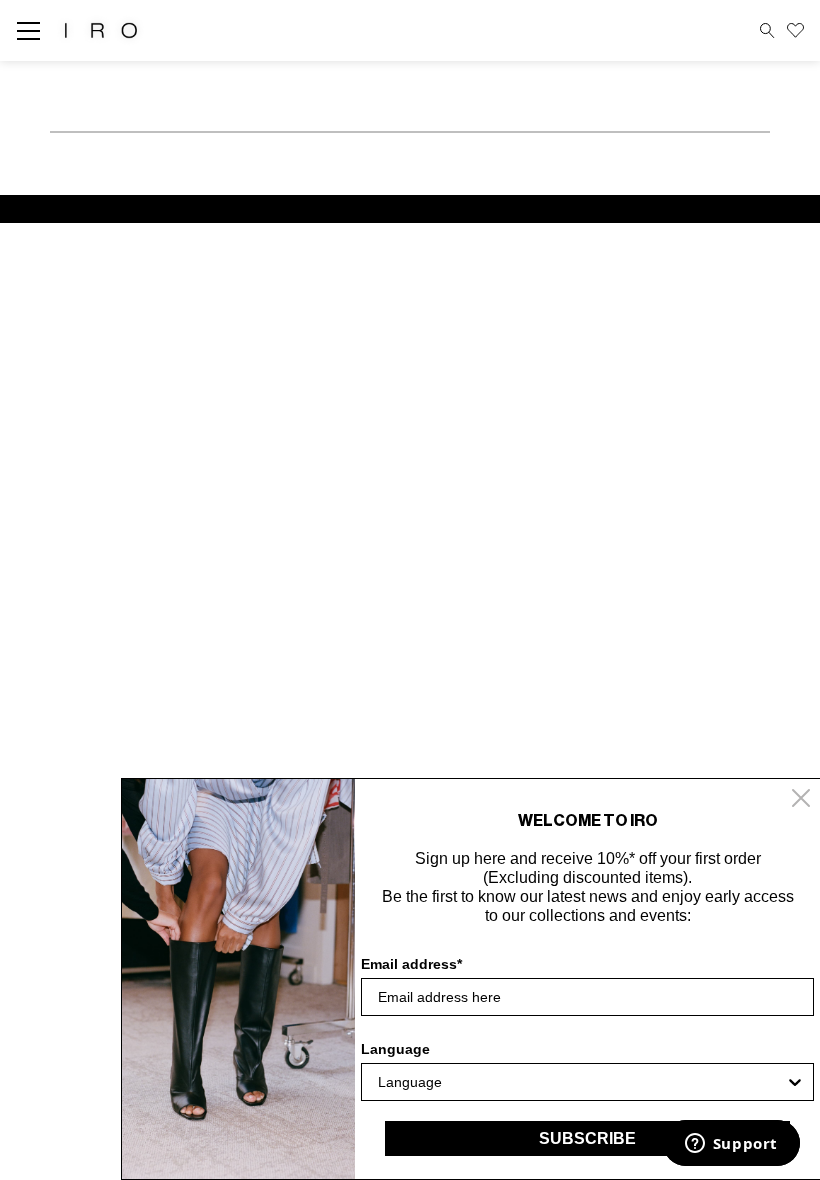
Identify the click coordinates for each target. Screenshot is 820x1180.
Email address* (411, 964)
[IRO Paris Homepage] (101, 30)
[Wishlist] (795, 30)
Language (395, 1049)
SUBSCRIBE (587, 1138)
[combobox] (581, 1082)
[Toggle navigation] (34, 30)
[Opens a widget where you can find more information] (731, 1145)
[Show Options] (795, 1082)
